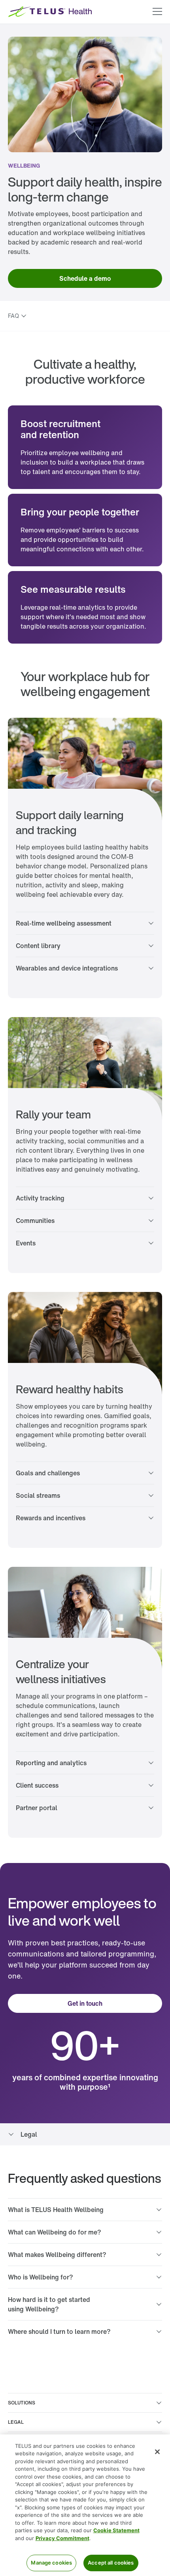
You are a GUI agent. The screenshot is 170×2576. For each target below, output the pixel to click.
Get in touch (85, 2003)
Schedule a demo (85, 278)
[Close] (157, 2452)
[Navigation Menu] (157, 12)
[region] (85, 2505)
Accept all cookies (111, 2563)
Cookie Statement (116, 2530)
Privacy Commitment (62, 2538)
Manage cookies (51, 2563)
